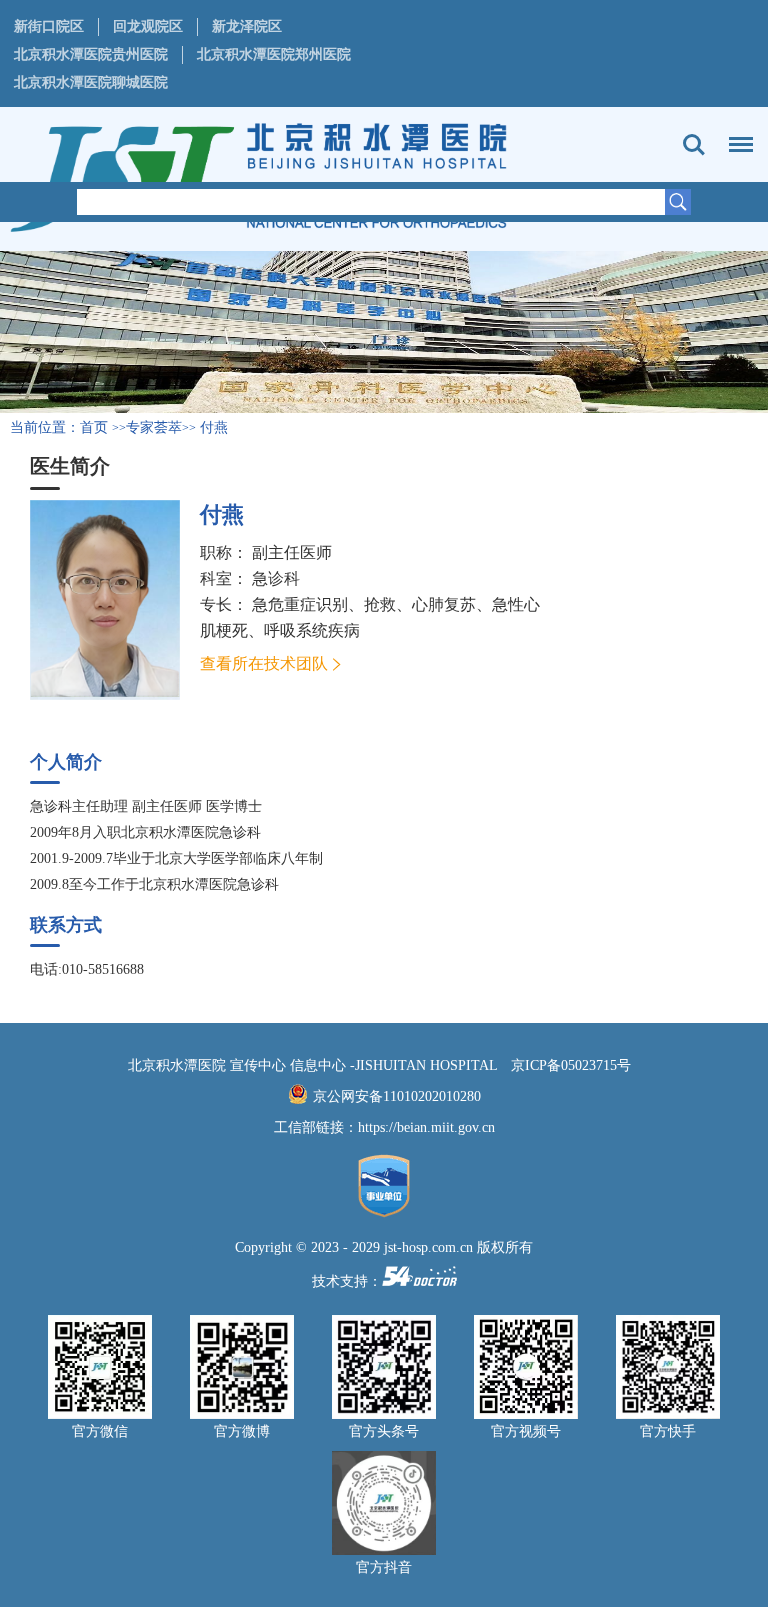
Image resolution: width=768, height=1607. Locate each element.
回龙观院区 (148, 26)
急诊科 (276, 578)
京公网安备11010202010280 (397, 1096)
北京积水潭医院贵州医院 (91, 54)
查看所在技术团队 (264, 663)
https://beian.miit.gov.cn (426, 1127)
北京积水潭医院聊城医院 (91, 82)
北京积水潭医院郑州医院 (274, 54)
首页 (94, 427)
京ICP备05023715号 (571, 1065)
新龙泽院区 (247, 26)
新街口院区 (49, 26)
